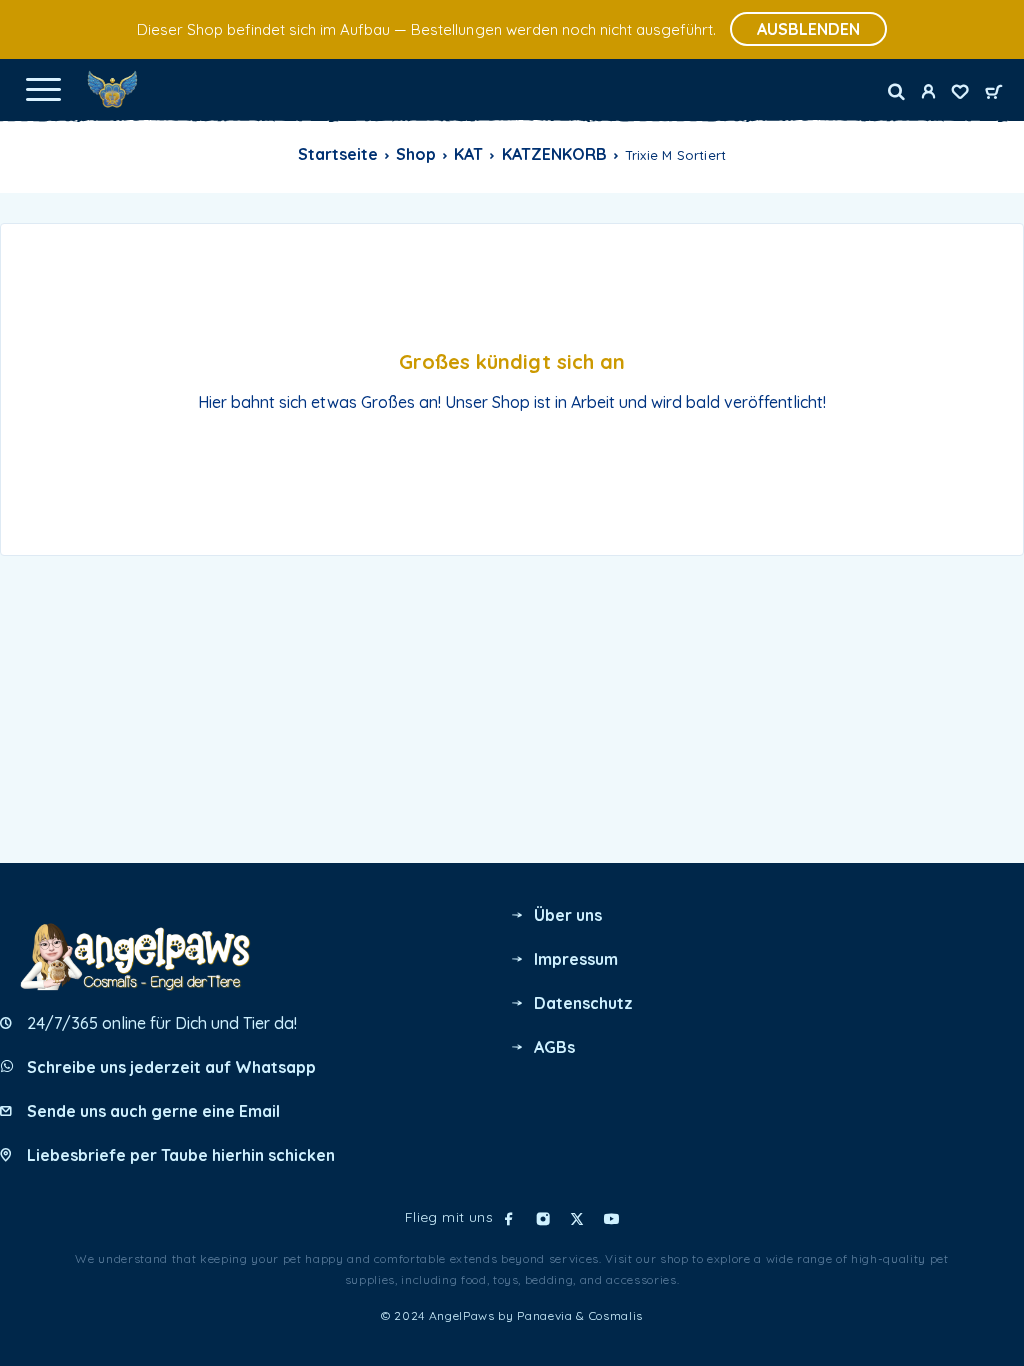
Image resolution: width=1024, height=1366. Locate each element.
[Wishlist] (960, 94)
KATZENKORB (554, 154)
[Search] (896, 92)
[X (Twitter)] (577, 1219)
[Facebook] (509, 1219)
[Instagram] (543, 1219)
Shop (416, 154)
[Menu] (43, 89)
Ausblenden (808, 29)
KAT (468, 154)
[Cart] (994, 93)
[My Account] (928, 94)
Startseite (338, 154)
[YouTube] (611, 1219)
